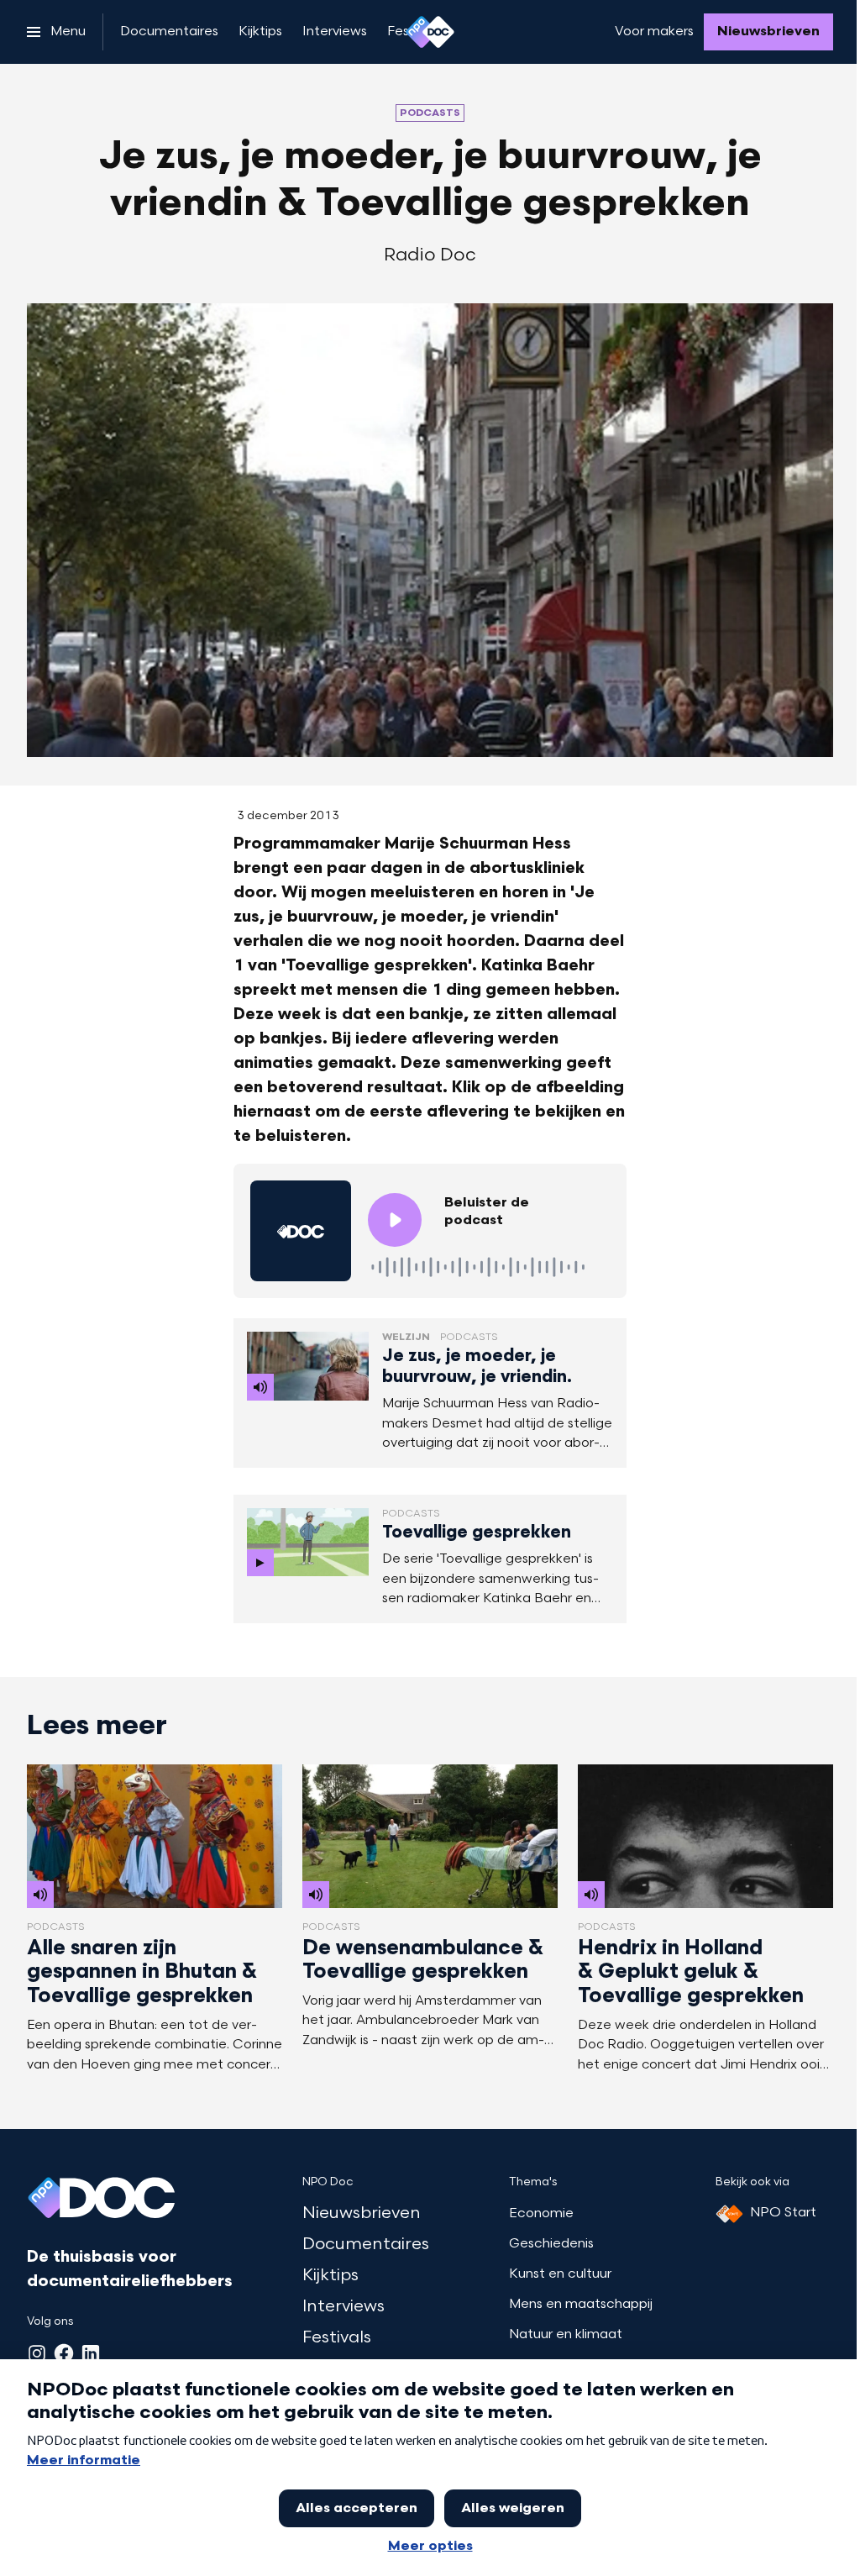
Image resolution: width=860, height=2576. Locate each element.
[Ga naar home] (430, 32)
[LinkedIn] (91, 2353)
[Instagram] (37, 2353)
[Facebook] (64, 2353)
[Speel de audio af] (395, 1220)
